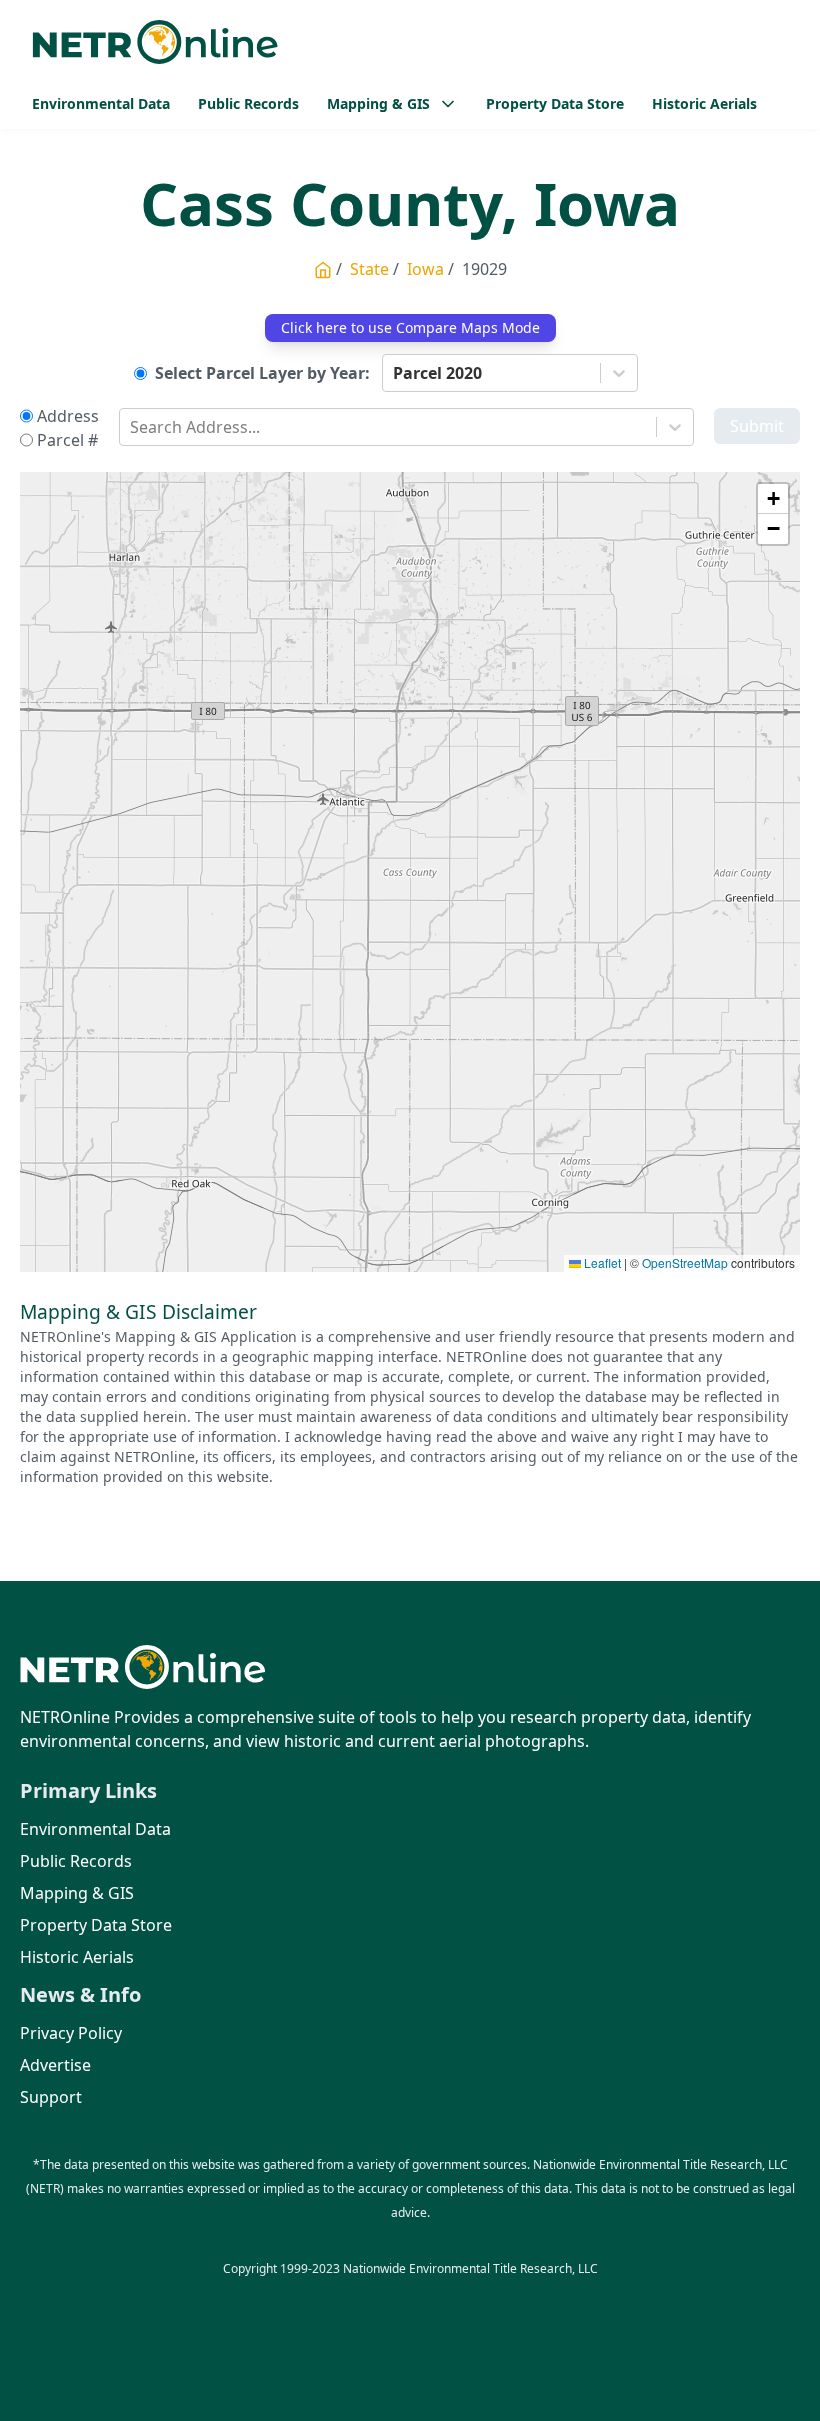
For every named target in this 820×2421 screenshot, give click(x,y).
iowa (425, 269)
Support (51, 2097)
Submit (757, 426)
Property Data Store (555, 103)
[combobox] (395, 373)
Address (68, 416)
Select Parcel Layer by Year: (262, 373)
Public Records (248, 103)
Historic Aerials (704, 103)
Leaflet (601, 1262)
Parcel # (67, 440)
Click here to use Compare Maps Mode (410, 327)
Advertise (55, 2065)
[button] (773, 499)
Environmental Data (101, 103)
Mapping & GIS (77, 1893)
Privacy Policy (71, 2033)
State (369, 269)
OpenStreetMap (685, 1262)
